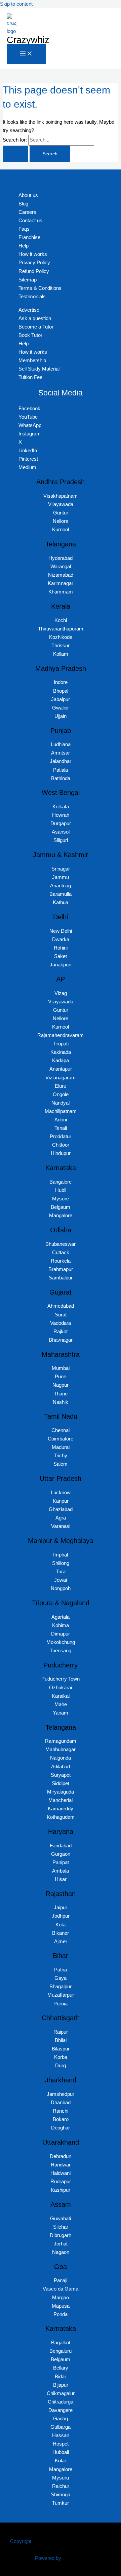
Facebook (29, 409)
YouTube (28, 417)
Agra (61, 1518)
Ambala (61, 1871)
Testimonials (32, 297)
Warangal (61, 567)
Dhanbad (61, 2103)
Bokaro (61, 2119)
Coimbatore (61, 1439)
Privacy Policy (34, 263)
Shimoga (61, 2495)
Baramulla (61, 894)
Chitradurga (61, 2402)
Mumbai (61, 1368)
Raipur (61, 2032)
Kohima (61, 1625)
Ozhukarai (61, 1688)
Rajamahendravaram (61, 1035)
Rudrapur (61, 2182)
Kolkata (61, 807)
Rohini (61, 948)
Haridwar (61, 2165)
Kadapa (61, 1061)
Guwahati (61, 2219)
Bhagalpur (61, 1987)
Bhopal (61, 691)
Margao (61, 2298)
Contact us (30, 221)
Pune (61, 1377)
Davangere (61, 2410)
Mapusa (61, 2306)
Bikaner (61, 1933)
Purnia (61, 2004)
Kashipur (61, 2190)
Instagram (30, 434)
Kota (61, 1925)
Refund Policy (34, 271)
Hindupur (61, 1153)
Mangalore (61, 1216)
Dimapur (61, 1634)
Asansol (61, 832)
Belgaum (61, 1207)
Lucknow (61, 1493)
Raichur (61, 2486)
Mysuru (61, 2478)
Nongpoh (61, 1588)
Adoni (61, 1120)
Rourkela (61, 1261)
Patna (61, 1970)
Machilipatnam (61, 1111)
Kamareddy (61, 1809)
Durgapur (61, 823)
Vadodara (61, 1323)
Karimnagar (61, 583)
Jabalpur (61, 699)
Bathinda (61, 778)
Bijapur (61, 2385)
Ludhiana (61, 744)
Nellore (61, 521)
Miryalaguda (61, 1792)
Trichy (61, 1456)
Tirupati (61, 1044)
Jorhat (61, 2244)
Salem (61, 1464)
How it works (33, 254)
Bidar (61, 2377)
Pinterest (28, 459)
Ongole (61, 1094)
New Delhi (61, 931)
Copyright (21, 2541)
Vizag (61, 993)
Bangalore (61, 1182)
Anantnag (61, 886)
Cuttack (61, 1253)
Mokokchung (61, 1642)
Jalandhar (61, 761)
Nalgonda (61, 1758)
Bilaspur (61, 2049)
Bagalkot (61, 2343)
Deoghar (61, 2128)
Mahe (61, 1704)
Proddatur (61, 1137)
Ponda (61, 2314)
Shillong (61, 1563)
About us (28, 195)
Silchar (61, 2227)
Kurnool (61, 530)
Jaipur (61, 1908)
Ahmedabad (61, 1306)
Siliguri (61, 840)
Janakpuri (61, 965)
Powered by (48, 2558)
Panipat (61, 1862)
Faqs (24, 229)
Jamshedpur (61, 2094)
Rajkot (61, 1332)
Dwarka (61, 939)
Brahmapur (61, 1269)
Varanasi (61, 1526)
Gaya (61, 1978)
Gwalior (61, 708)
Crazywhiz (28, 40)
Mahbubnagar (61, 1750)
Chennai (61, 1430)
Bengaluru (61, 2351)
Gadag (61, 2419)
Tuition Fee (30, 377)
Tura (61, 1572)
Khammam (61, 592)
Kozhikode (61, 637)
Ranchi (61, 2111)
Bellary (61, 2368)
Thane (61, 1394)
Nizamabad (61, 575)
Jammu (61, 877)
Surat (61, 1315)
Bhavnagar (61, 1340)
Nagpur (61, 1385)
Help (24, 246)
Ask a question (35, 318)
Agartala (61, 1617)
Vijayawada (61, 504)
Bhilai (61, 2040)
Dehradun (61, 2156)
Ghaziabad (61, 1509)
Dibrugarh (61, 2235)
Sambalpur (61, 1278)
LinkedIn (28, 451)
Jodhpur (61, 1916)
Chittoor (61, 1145)
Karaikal (61, 1696)
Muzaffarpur (61, 1995)
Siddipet (61, 1783)
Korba (61, 2057)
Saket (61, 956)
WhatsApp (30, 425)
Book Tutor (30, 335)
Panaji (61, 2280)
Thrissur (61, 646)
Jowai (61, 1580)
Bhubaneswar (61, 1244)
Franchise (29, 237)
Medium (27, 467)
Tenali (61, 1128)
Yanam (61, 1713)
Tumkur (61, 2503)
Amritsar (61, 753)
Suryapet (61, 1775)
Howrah (61, 815)
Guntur (61, 513)
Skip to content (16, 4)
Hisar (61, 1879)
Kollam (61, 654)
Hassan (61, 2435)
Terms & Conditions (40, 288)
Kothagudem (61, 1817)
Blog (23, 204)
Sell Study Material (39, 369)
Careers (27, 212)
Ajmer (61, 1941)
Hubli (61, 1190)
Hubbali (61, 2452)
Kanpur (61, 1501)
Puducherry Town (61, 1679)
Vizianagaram (61, 1078)
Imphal (61, 1555)
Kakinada (61, 1052)
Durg (61, 2066)
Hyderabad (61, 558)
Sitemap (28, 280)
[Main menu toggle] (26, 54)
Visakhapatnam (61, 496)
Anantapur (61, 1069)
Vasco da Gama (61, 2289)
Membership (32, 360)
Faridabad (61, 1846)
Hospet (61, 2444)
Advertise (29, 310)
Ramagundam (61, 1741)
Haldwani (61, 2173)
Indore (61, 682)
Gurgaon (61, 1854)
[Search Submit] (15, 154)
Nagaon (61, 2252)
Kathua (61, 902)
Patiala (61, 770)
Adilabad (61, 1767)
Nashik (61, 1402)
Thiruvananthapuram (61, 629)
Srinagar (61, 869)
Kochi (61, 620)
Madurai (61, 1447)
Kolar (61, 2461)
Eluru (61, 1086)
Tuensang (61, 1651)
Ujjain (61, 716)
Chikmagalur (61, 2393)
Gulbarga (61, 2427)
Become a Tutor (36, 327)
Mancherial (61, 1800)
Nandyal (61, 1103)
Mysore (61, 1199)
